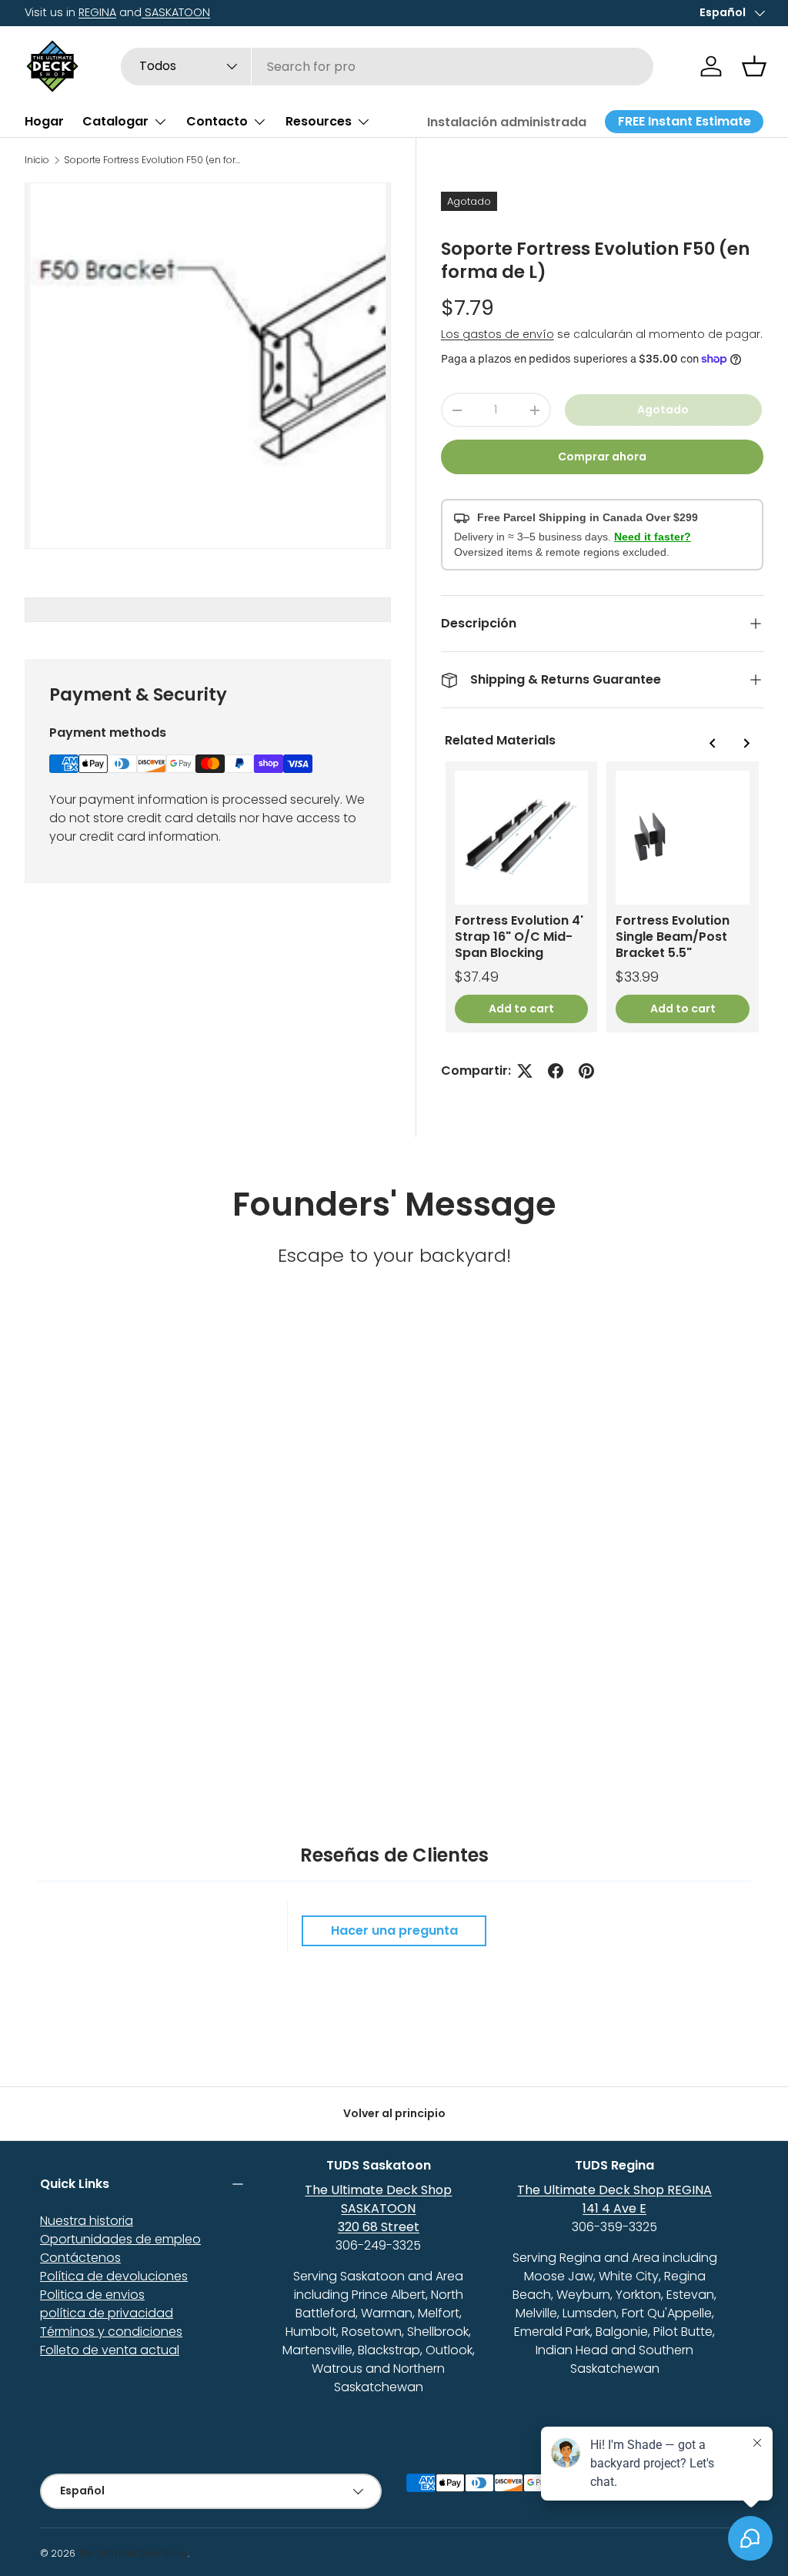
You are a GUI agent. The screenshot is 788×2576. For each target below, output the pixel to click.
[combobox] (387, 67)
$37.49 (477, 977)
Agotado (663, 410)
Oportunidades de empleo (120, 2239)
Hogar (44, 121)
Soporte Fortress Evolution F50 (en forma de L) (156, 160)
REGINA (97, 12)
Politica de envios (92, 2295)
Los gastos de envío (498, 334)
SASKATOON (176, 12)
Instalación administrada (507, 122)
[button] (754, 66)
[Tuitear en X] (525, 1071)
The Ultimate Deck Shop (133, 2553)
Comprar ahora (602, 457)
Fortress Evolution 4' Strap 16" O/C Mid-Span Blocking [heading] (519, 937)
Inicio (37, 160)
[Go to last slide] (713, 743)
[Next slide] (746, 743)
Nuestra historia (87, 2221)
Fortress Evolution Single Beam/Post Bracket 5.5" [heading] (673, 937)
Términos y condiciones (111, 2332)
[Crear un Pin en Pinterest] (586, 1071)
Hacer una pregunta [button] (394, 1930)
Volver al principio (394, 2113)
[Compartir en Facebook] (556, 1071)
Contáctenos (80, 2258)
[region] (602, 897)
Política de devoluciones (114, 2276)
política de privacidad (107, 2313)
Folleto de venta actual (110, 2350)
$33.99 (637, 977)
